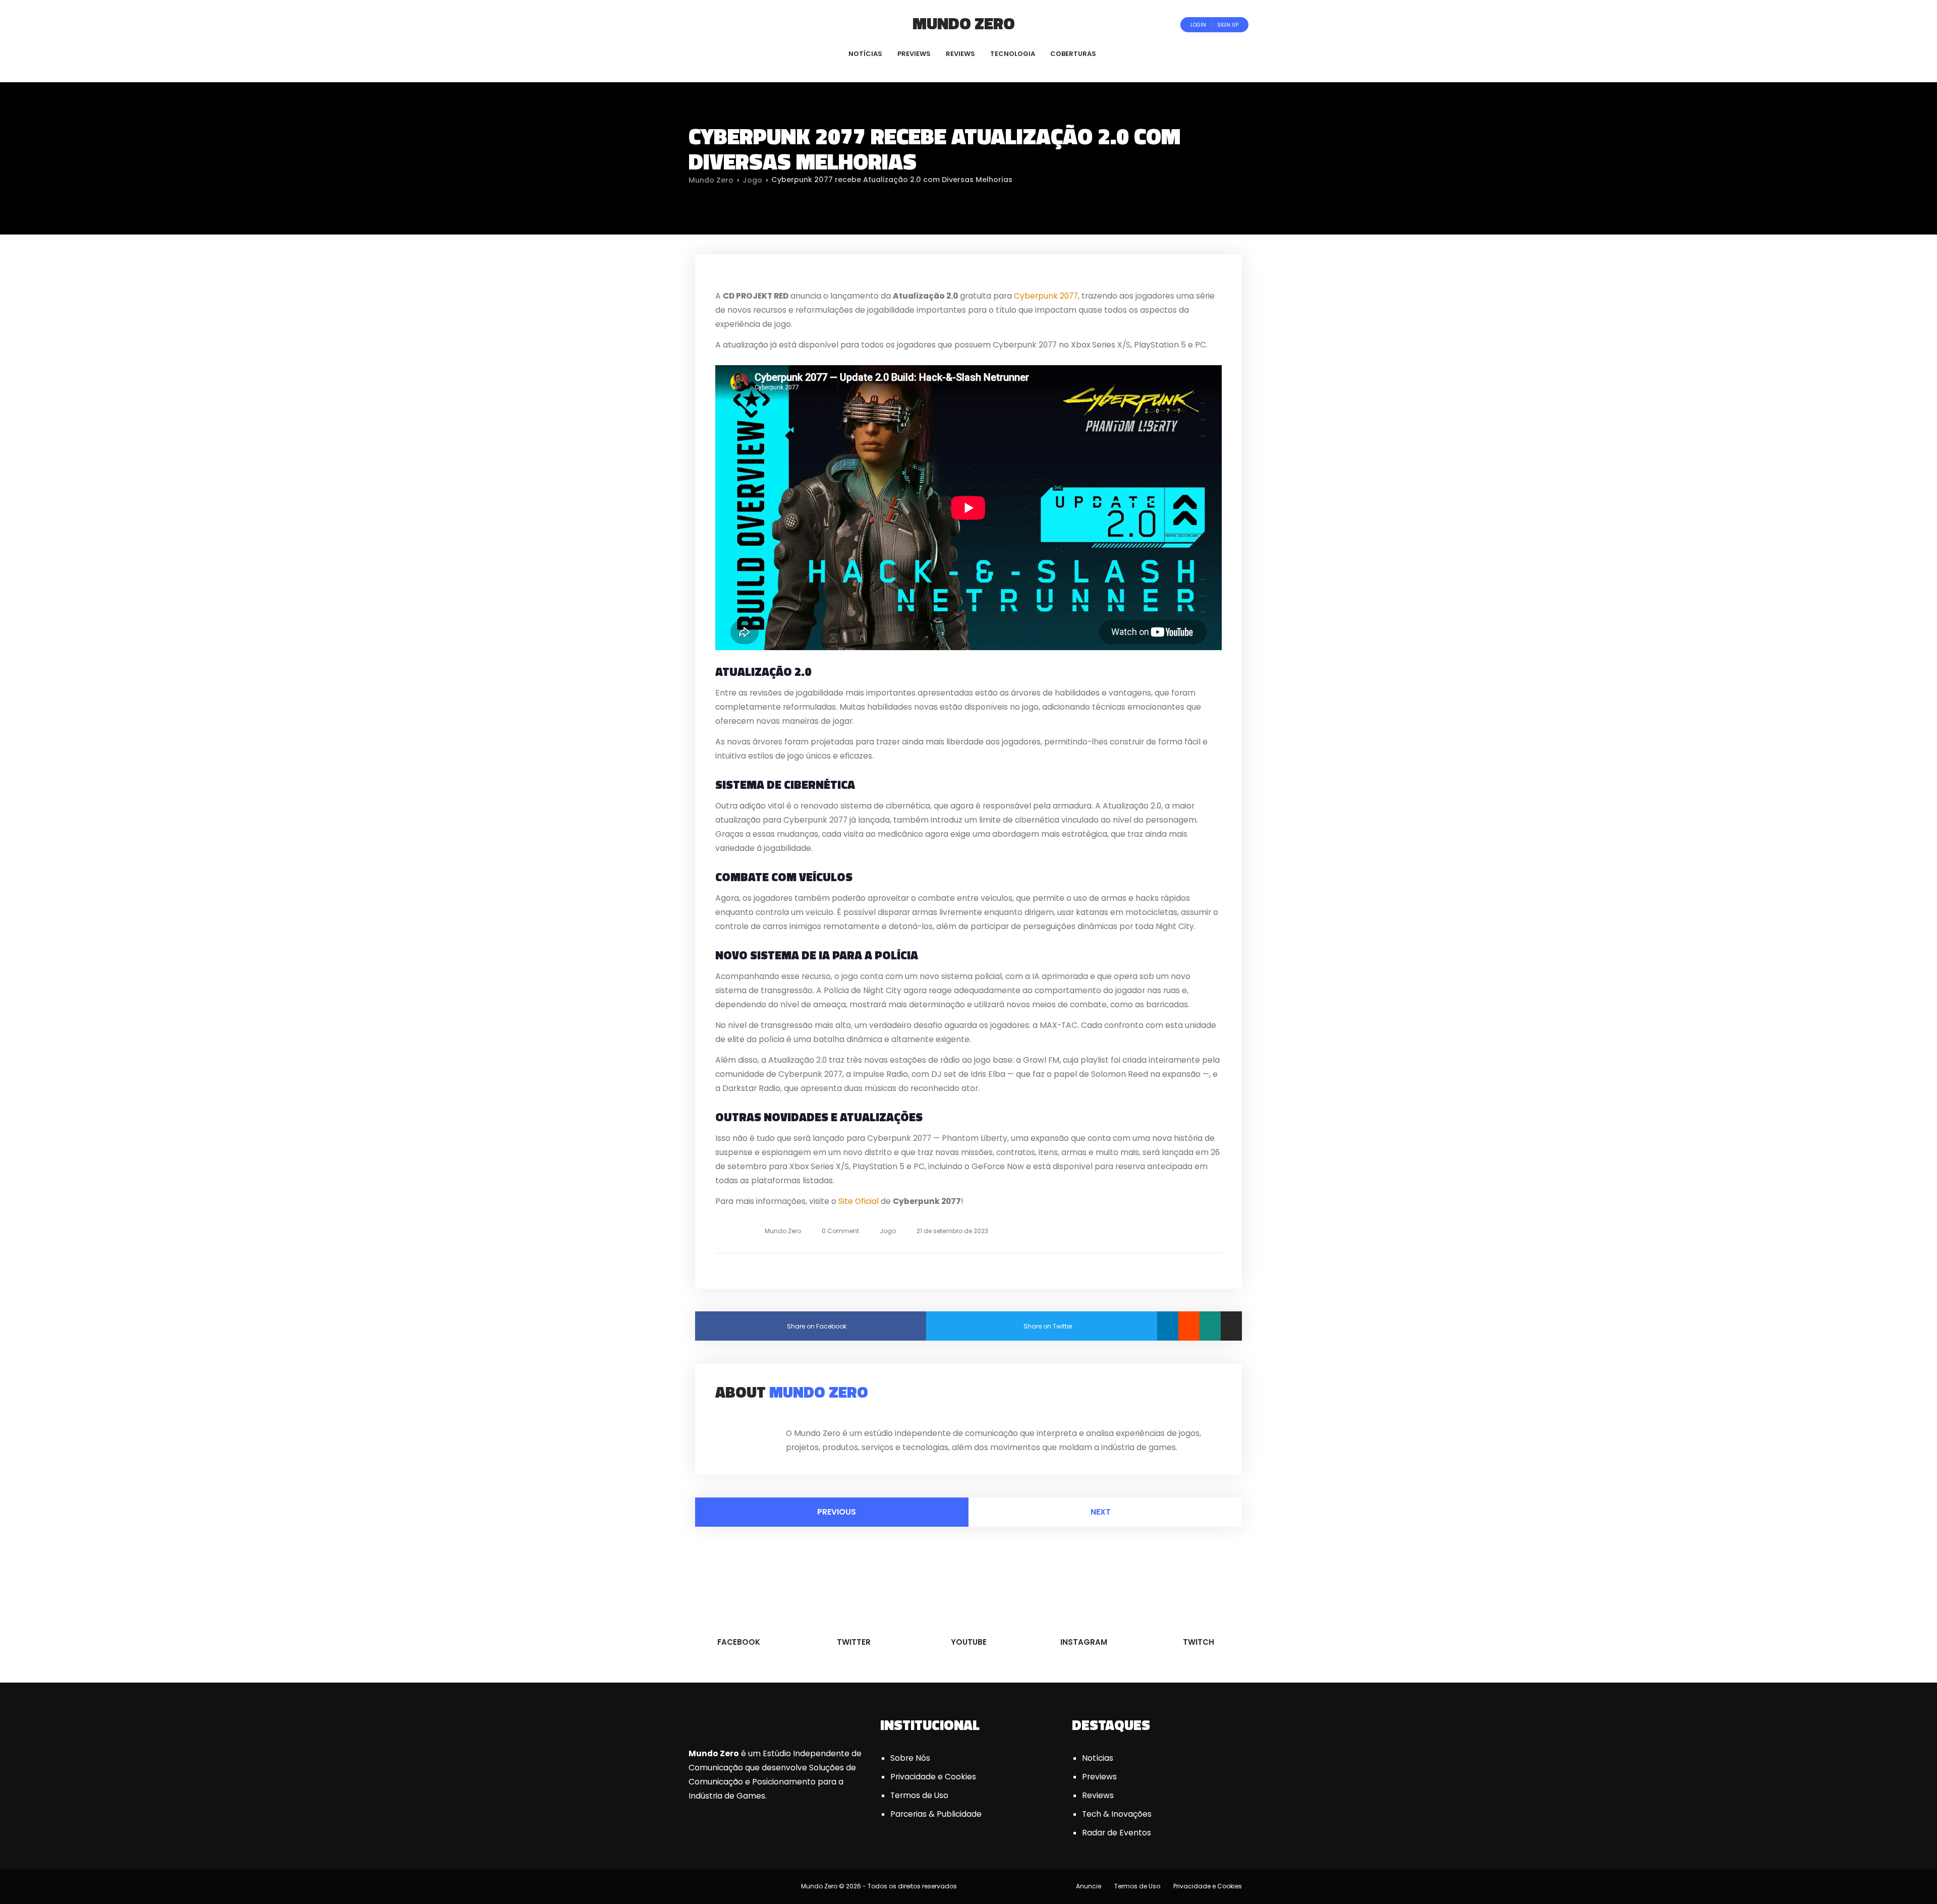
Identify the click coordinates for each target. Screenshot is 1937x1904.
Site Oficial (859, 1201)
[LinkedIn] (1168, 1326)
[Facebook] (708, 24)
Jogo (752, 180)
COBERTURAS (1073, 54)
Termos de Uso (919, 1795)
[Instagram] (749, 24)
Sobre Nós (910, 1758)
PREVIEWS (914, 54)
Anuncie (1089, 1886)
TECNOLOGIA (1013, 54)
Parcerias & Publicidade (936, 1814)
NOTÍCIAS (865, 54)
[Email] (1231, 1326)
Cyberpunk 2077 (1046, 296)
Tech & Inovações (1117, 1814)
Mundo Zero (964, 23)
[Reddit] (1189, 1326)
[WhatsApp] (1210, 1326)
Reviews (1098, 1795)
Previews (1099, 1777)
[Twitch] (759, 24)
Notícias (1098, 1758)
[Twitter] (722, 24)
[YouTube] (736, 24)
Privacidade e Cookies (933, 1777)
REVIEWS (960, 54)
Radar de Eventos (1117, 1833)
